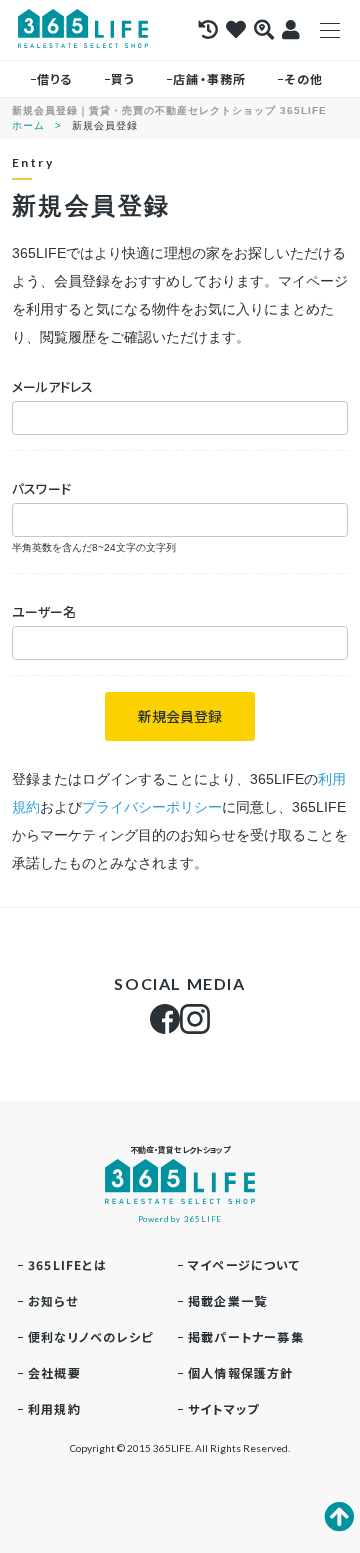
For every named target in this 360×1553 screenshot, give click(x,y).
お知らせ (53, 1300)
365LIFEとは (67, 1264)
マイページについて (244, 1264)
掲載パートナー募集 (246, 1336)
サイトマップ (223, 1408)
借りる (55, 78)
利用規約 (54, 1408)
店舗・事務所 (209, 78)
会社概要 (54, 1372)
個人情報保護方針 (241, 1372)
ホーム (28, 125)
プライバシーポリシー (152, 807)
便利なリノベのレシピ (90, 1336)
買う (123, 78)
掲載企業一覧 (227, 1300)
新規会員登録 (180, 716)
